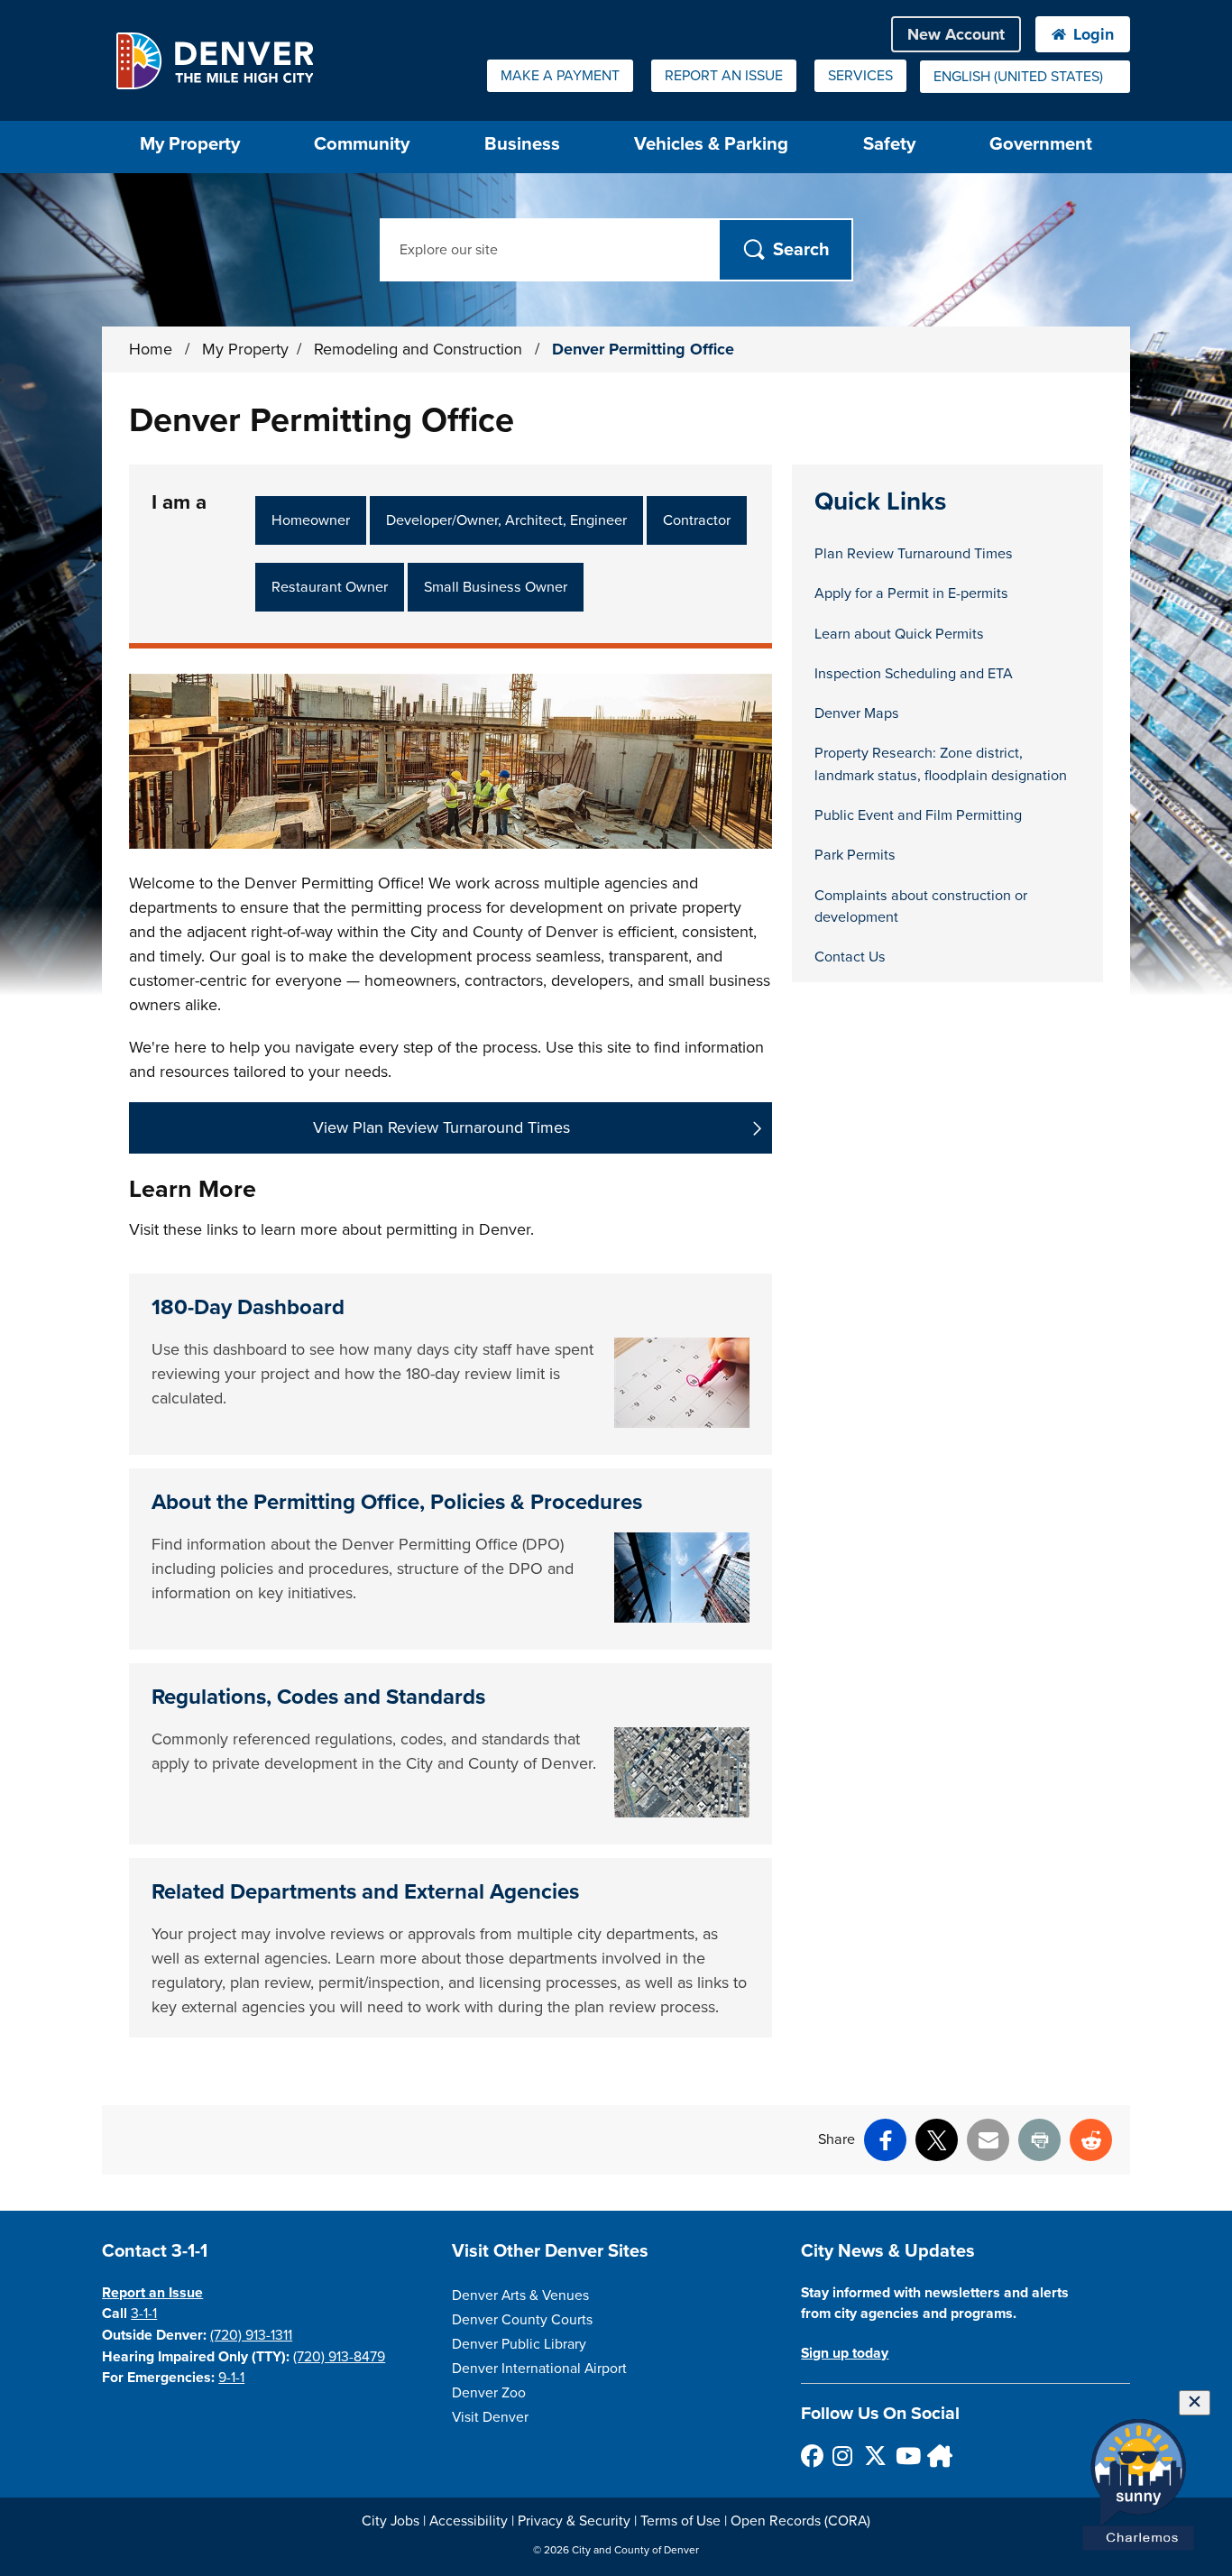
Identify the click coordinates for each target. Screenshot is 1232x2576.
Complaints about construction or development (921, 906)
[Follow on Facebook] (811, 2456)
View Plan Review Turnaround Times (441, 1127)
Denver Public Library (519, 2344)
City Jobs (391, 2521)
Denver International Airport (539, 2369)
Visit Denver (490, 2417)
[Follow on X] (874, 2456)
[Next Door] (938, 2456)
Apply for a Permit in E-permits (911, 593)
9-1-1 (231, 2378)
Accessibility (469, 2521)
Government (1041, 144)
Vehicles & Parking (711, 144)
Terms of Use (680, 2521)
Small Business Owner (496, 587)
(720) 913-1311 (251, 2335)
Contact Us (850, 957)
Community (362, 144)
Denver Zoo (489, 2393)
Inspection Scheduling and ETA (914, 674)
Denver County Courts (522, 2320)
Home (151, 349)
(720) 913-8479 (339, 2357)
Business (522, 144)
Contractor (697, 520)
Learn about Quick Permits (899, 634)
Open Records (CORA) (800, 2521)
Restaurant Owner (330, 587)
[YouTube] (906, 2456)
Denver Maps (857, 713)
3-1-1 (144, 2314)
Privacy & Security (574, 2521)
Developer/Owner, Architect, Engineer (506, 520)
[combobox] (1025, 77)
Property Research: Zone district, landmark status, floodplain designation (941, 764)
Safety (889, 144)
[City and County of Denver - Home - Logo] (214, 60)
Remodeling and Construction (420, 349)
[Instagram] (843, 2456)
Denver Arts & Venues (520, 2295)
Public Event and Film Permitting (918, 815)
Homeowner (311, 520)
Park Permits (855, 855)
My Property (245, 349)
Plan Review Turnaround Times (914, 554)
